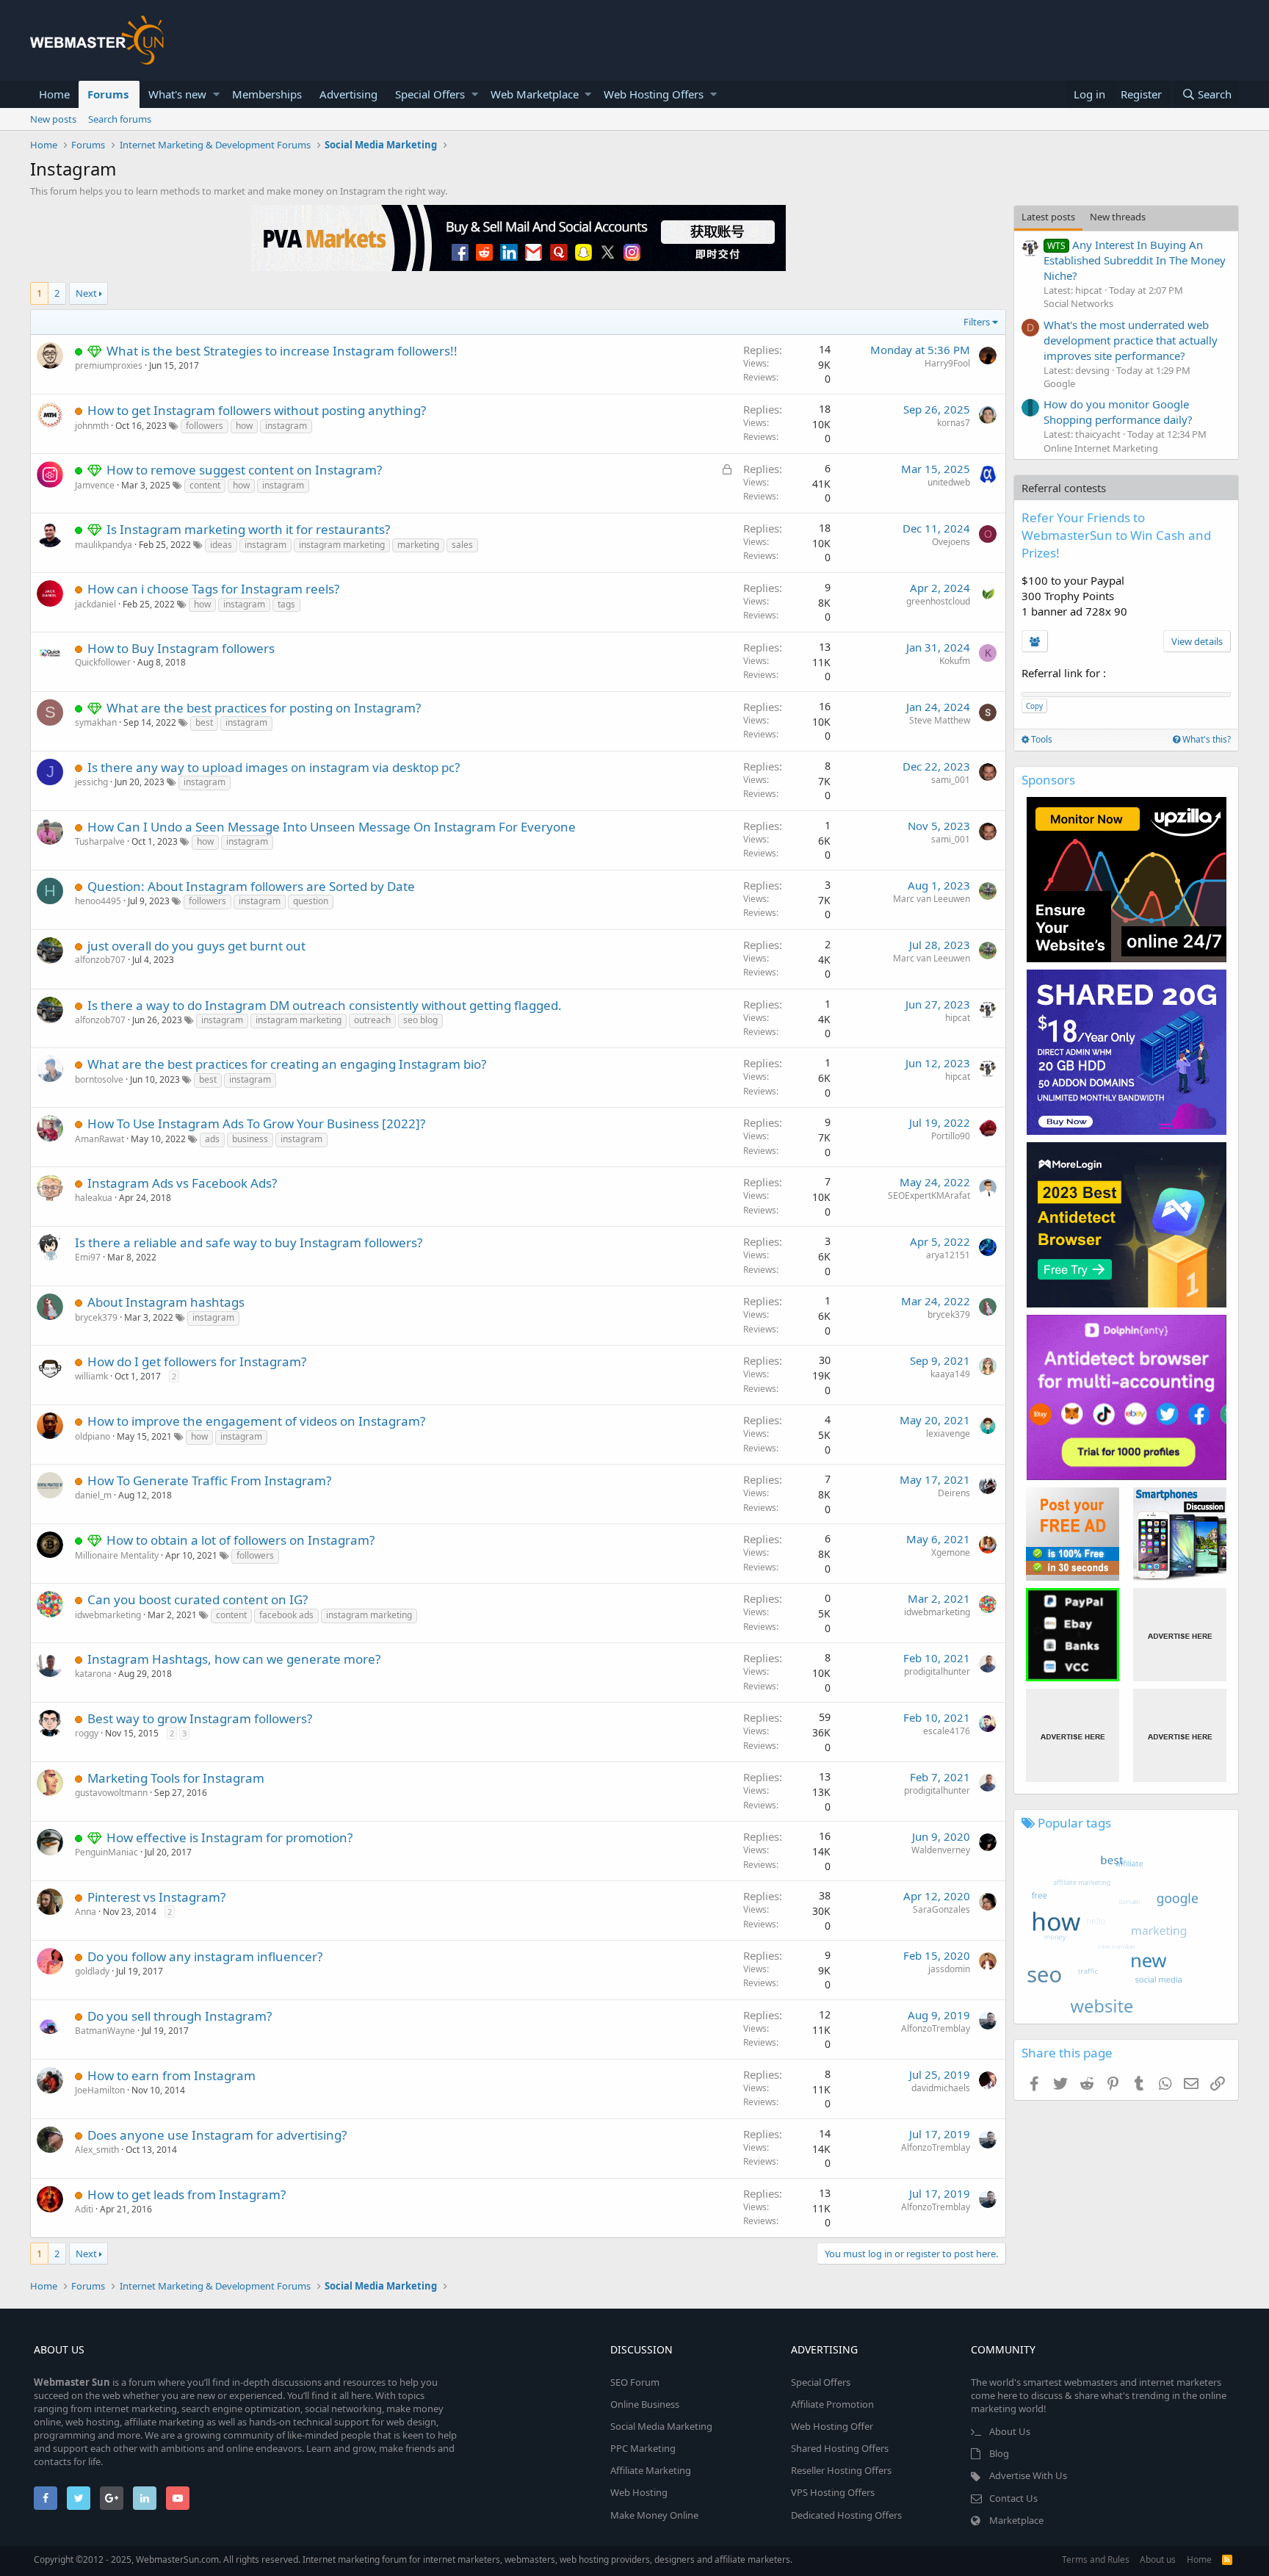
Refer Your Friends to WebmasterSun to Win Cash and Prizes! (1116, 535)
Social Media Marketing (661, 2426)
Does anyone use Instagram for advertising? (217, 2135)
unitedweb (949, 482)
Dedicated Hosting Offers (846, 2515)
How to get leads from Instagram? (187, 2194)
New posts (53, 119)
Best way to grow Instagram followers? (200, 1718)
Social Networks (1078, 303)
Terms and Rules (1096, 2559)
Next (86, 293)
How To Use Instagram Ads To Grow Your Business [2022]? (256, 1123)
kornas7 (954, 423)
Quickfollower (103, 662)
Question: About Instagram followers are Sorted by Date (251, 886)
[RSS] (1227, 2559)
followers (205, 426)
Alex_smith (97, 2150)
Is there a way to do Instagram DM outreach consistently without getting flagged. (325, 1005)
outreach (372, 1020)
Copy (1034, 706)
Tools (1041, 739)
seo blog (420, 1020)
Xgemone (951, 1552)
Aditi (84, 2209)
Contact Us (1013, 2498)
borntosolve (99, 1079)
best (204, 722)
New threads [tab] (1118, 217)
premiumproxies (109, 365)
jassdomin (949, 1969)
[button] (216, 94)
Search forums (120, 119)
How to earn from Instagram (171, 2075)
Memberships (267, 94)
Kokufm (955, 661)
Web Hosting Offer (832, 2426)
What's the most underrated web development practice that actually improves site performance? (1131, 340)
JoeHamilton (100, 2090)
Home (54, 94)
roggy (87, 1733)
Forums (108, 94)
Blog (999, 2453)
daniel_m (93, 1495)
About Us (1010, 2431)
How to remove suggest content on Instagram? (244, 470)
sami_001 (951, 780)
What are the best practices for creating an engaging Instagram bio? (287, 1064)
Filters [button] (977, 322)
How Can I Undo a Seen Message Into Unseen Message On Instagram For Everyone (332, 827)
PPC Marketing (643, 2448)
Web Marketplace (535, 94)
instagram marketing (342, 545)
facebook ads (286, 1615)
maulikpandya (104, 545)
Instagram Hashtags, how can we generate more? (234, 1659)
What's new (177, 94)
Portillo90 (951, 1136)
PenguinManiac (106, 1852)
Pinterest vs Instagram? (156, 1897)
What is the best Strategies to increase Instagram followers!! (282, 351)
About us (1158, 2559)
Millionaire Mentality (117, 1555)
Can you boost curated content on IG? (198, 1599)
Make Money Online (654, 2515)
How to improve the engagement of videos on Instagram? (256, 1421)
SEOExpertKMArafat (929, 1195)
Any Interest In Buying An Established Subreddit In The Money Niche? (1135, 260)
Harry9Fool (947, 363)
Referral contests (1064, 488)
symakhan (96, 722)
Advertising (348, 94)
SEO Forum (635, 2382)
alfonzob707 (100, 960)
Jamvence (95, 485)
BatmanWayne (105, 2031)
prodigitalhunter (937, 1671)
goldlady (92, 1971)
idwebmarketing (108, 1615)
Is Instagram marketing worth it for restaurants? (248, 529)
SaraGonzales (941, 1909)
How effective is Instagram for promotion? (229, 1837)
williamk (91, 1376)
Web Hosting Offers (654, 94)
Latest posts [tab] (1048, 217)
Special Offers (430, 94)
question (311, 901)
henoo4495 (98, 901)
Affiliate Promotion (832, 2404)
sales (462, 545)
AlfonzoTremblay (936, 2028)
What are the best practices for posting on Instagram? (264, 708)
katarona (93, 1674)
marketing (418, 545)
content (205, 485)
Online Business (645, 2404)
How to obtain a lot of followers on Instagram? (241, 1540)
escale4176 (947, 1731)
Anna (86, 1912)
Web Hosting (639, 2492)
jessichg (91, 782)
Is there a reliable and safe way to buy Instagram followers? (249, 1242)
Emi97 (88, 1257)
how (244, 426)
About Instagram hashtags (166, 1302)
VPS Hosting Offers (833, 2492)
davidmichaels (941, 2088)
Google (1059, 383)
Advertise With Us (1028, 2475)
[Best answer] (97, 351)
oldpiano (93, 1436)
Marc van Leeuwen (932, 899)
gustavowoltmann (111, 1793)
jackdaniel (95, 604)
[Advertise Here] (1180, 1635)
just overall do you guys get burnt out (196, 946)
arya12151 (948, 1255)
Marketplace (1016, 2520)
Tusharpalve (100, 841)
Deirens (954, 1493)
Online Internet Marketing (1101, 448)
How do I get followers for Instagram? (197, 1361)
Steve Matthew (940, 720)
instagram (286, 426)
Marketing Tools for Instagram (176, 1778)
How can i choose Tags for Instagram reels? (213, 589)
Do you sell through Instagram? (180, 2016)
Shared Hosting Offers (840, 2448)
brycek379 (96, 1317)
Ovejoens (951, 542)
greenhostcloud (938, 601)
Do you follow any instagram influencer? (205, 1956)
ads (212, 1139)
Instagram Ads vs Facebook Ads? (182, 1183)
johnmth (92, 426)
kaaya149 (950, 1374)
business (250, 1139)
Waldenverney (941, 1850)
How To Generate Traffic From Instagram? (209, 1480)
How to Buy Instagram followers (181, 648)
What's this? (1205, 739)
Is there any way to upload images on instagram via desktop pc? (274, 767)
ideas (221, 545)
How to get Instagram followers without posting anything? (257, 410)
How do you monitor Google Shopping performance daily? (1118, 412)
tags (286, 604)
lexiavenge (948, 1433)
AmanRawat (100, 1139)
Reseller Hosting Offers (841, 2470)
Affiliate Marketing (651, 2470)
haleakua (94, 1198)
